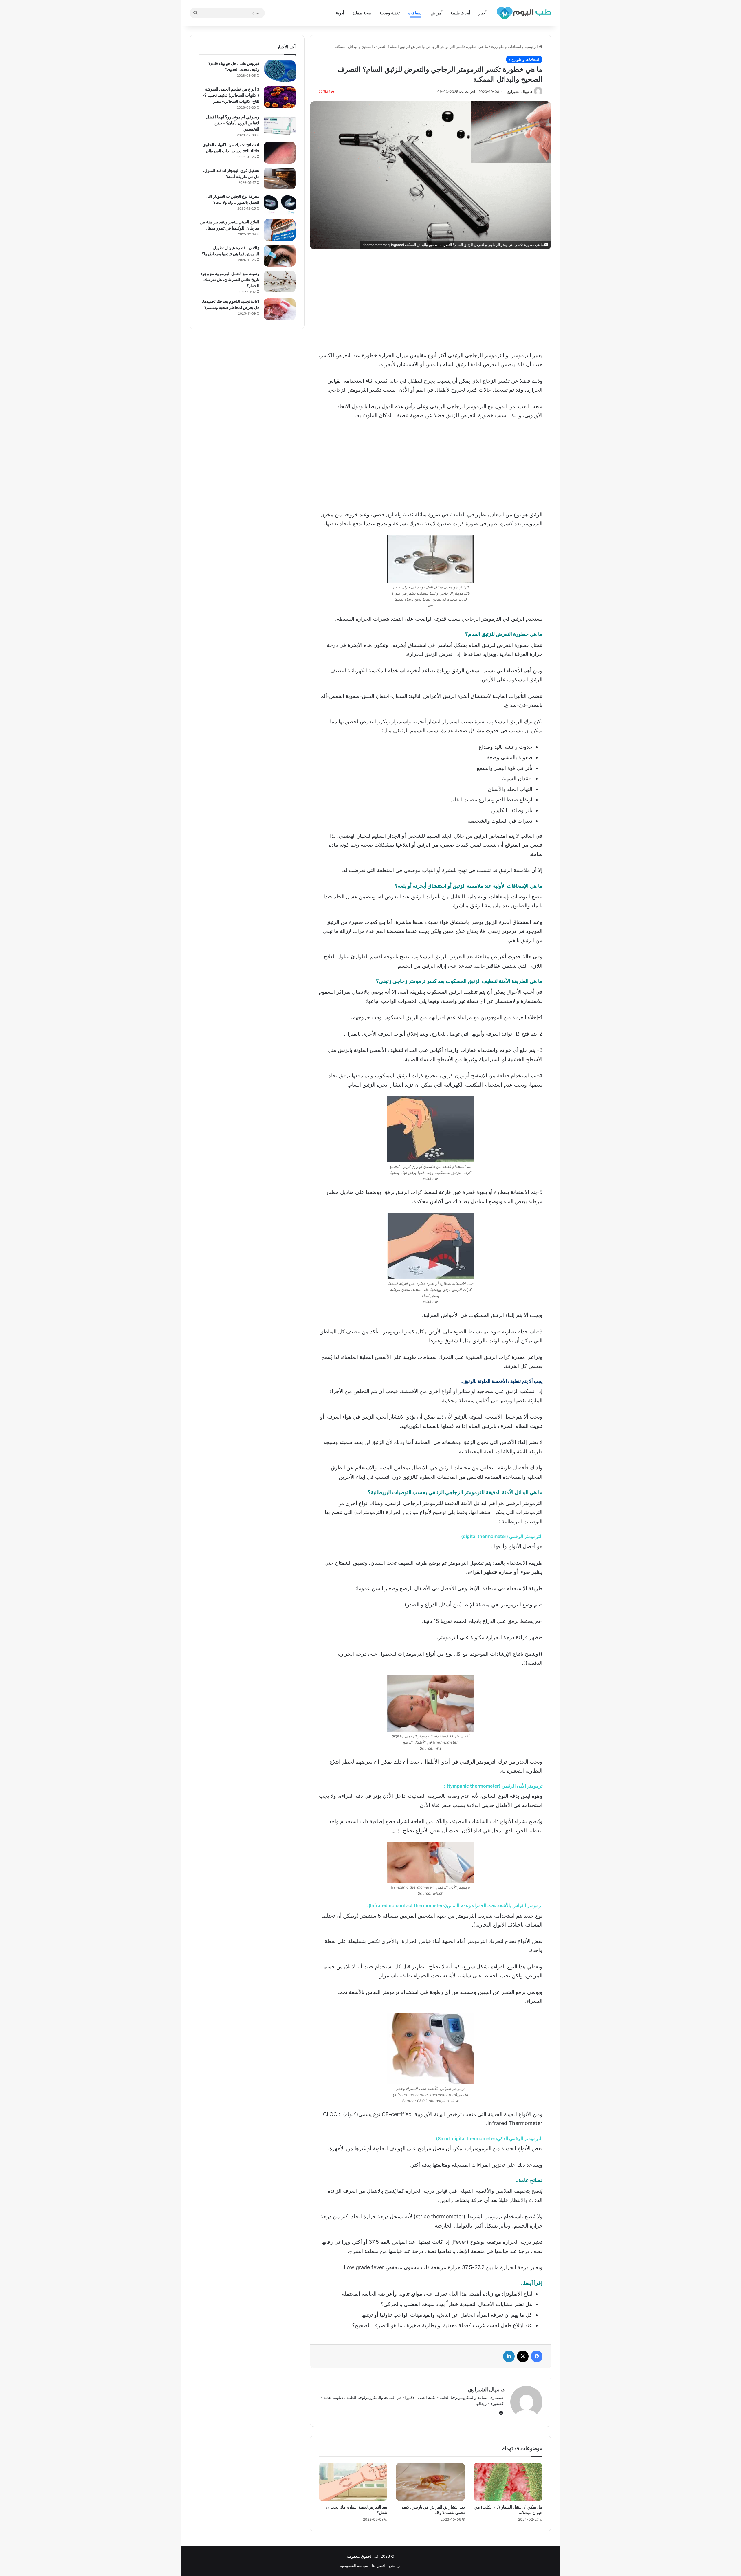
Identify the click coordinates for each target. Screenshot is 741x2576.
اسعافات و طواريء (506, 47)
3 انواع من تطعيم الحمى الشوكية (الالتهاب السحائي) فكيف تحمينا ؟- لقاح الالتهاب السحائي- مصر (231, 95)
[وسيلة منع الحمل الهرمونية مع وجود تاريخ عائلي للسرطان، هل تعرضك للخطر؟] (280, 281)
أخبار (483, 13)
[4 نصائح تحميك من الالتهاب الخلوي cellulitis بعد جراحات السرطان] (280, 153)
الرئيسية (532, 47)
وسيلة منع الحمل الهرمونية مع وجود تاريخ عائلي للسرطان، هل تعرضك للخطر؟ (230, 279)
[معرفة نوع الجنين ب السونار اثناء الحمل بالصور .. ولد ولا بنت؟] (280, 204)
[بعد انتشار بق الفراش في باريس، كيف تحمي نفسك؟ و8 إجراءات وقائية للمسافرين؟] (430, 2482)
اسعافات (415, 13)
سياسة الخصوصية (354, 2566)
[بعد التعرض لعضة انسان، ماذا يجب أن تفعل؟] (353, 2482)
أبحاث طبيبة (461, 13)
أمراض (437, 13)
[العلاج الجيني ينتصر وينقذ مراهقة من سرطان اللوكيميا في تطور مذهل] (280, 230)
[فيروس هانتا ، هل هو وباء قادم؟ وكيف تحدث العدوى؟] (280, 71)
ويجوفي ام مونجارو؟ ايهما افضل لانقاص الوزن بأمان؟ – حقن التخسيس (233, 123)
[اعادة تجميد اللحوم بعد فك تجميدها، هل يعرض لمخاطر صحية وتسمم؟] (280, 309)
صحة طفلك (362, 13)
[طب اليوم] (524, 13)
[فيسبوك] (537, 2356)
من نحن (395, 2566)
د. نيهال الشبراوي (519, 92)
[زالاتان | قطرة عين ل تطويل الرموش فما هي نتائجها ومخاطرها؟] (280, 256)
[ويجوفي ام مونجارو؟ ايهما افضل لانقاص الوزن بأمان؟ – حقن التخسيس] (280, 125)
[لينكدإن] (509, 2356)
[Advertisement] (430, 299)
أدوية (340, 13)
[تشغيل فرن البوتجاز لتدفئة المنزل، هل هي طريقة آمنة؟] (280, 178)
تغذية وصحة (390, 13)
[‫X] (523, 2356)
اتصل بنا (378, 2566)
